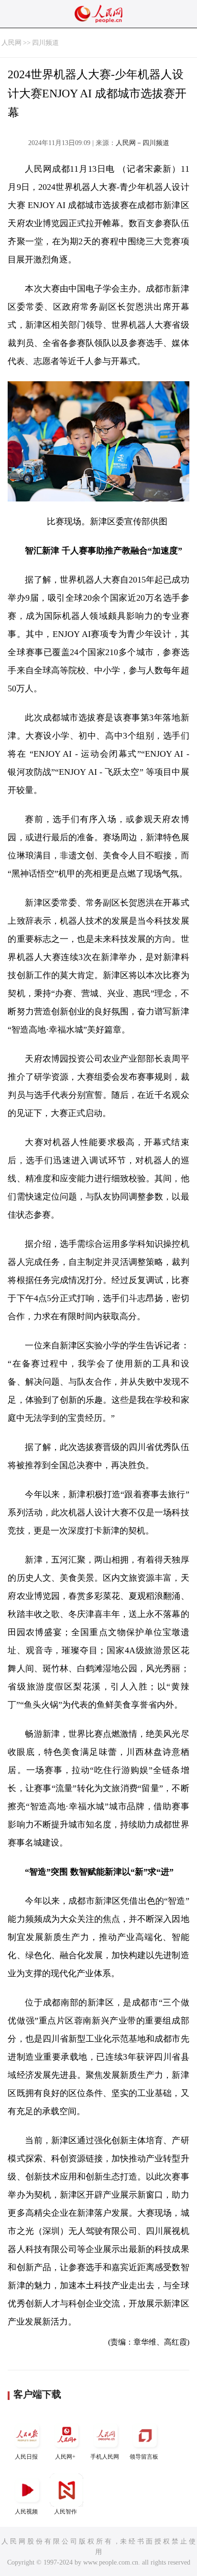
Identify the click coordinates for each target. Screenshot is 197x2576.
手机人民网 (105, 2457)
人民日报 (26, 2457)
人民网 (11, 43)
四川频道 (45, 43)
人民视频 (26, 2512)
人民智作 (66, 2512)
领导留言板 (144, 2457)
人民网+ (65, 2457)
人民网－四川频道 (142, 143)
